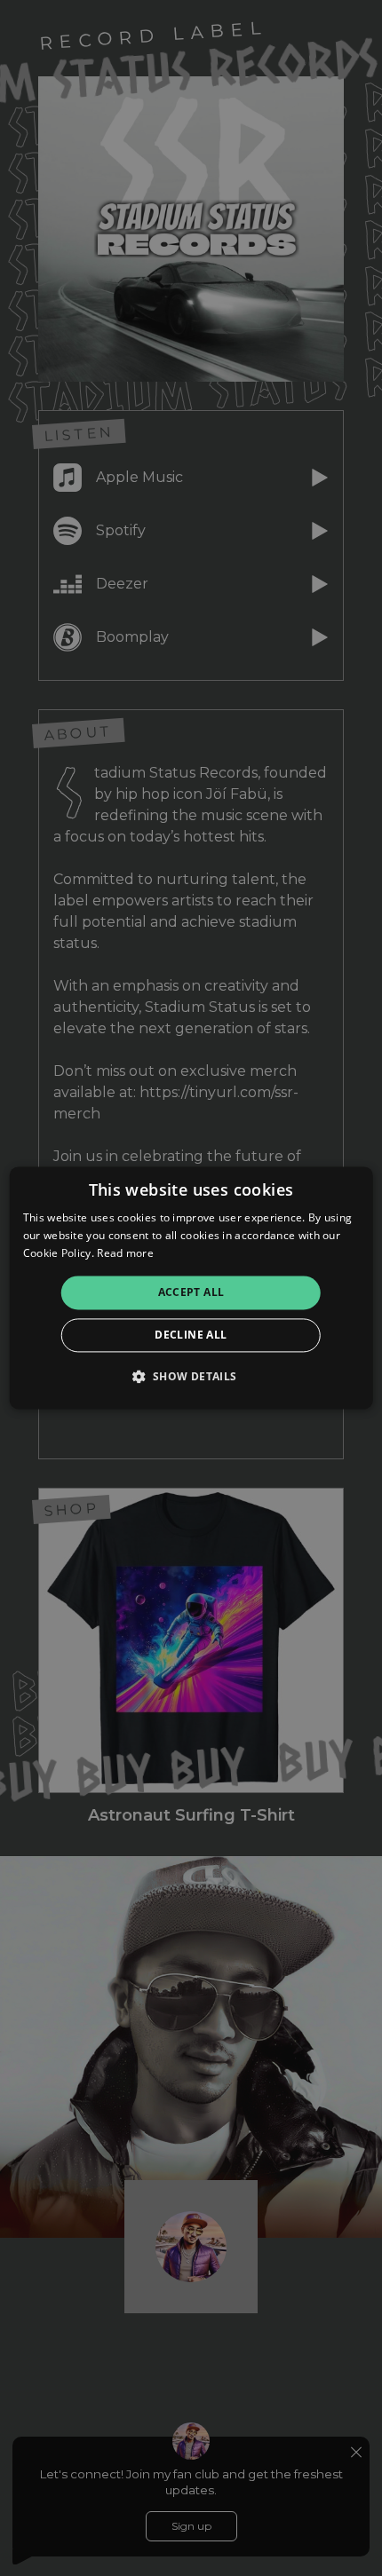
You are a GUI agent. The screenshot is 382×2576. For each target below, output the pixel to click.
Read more (125, 1253)
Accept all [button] (191, 1292)
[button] (191, 1377)
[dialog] (191, 1288)
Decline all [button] (191, 1335)
